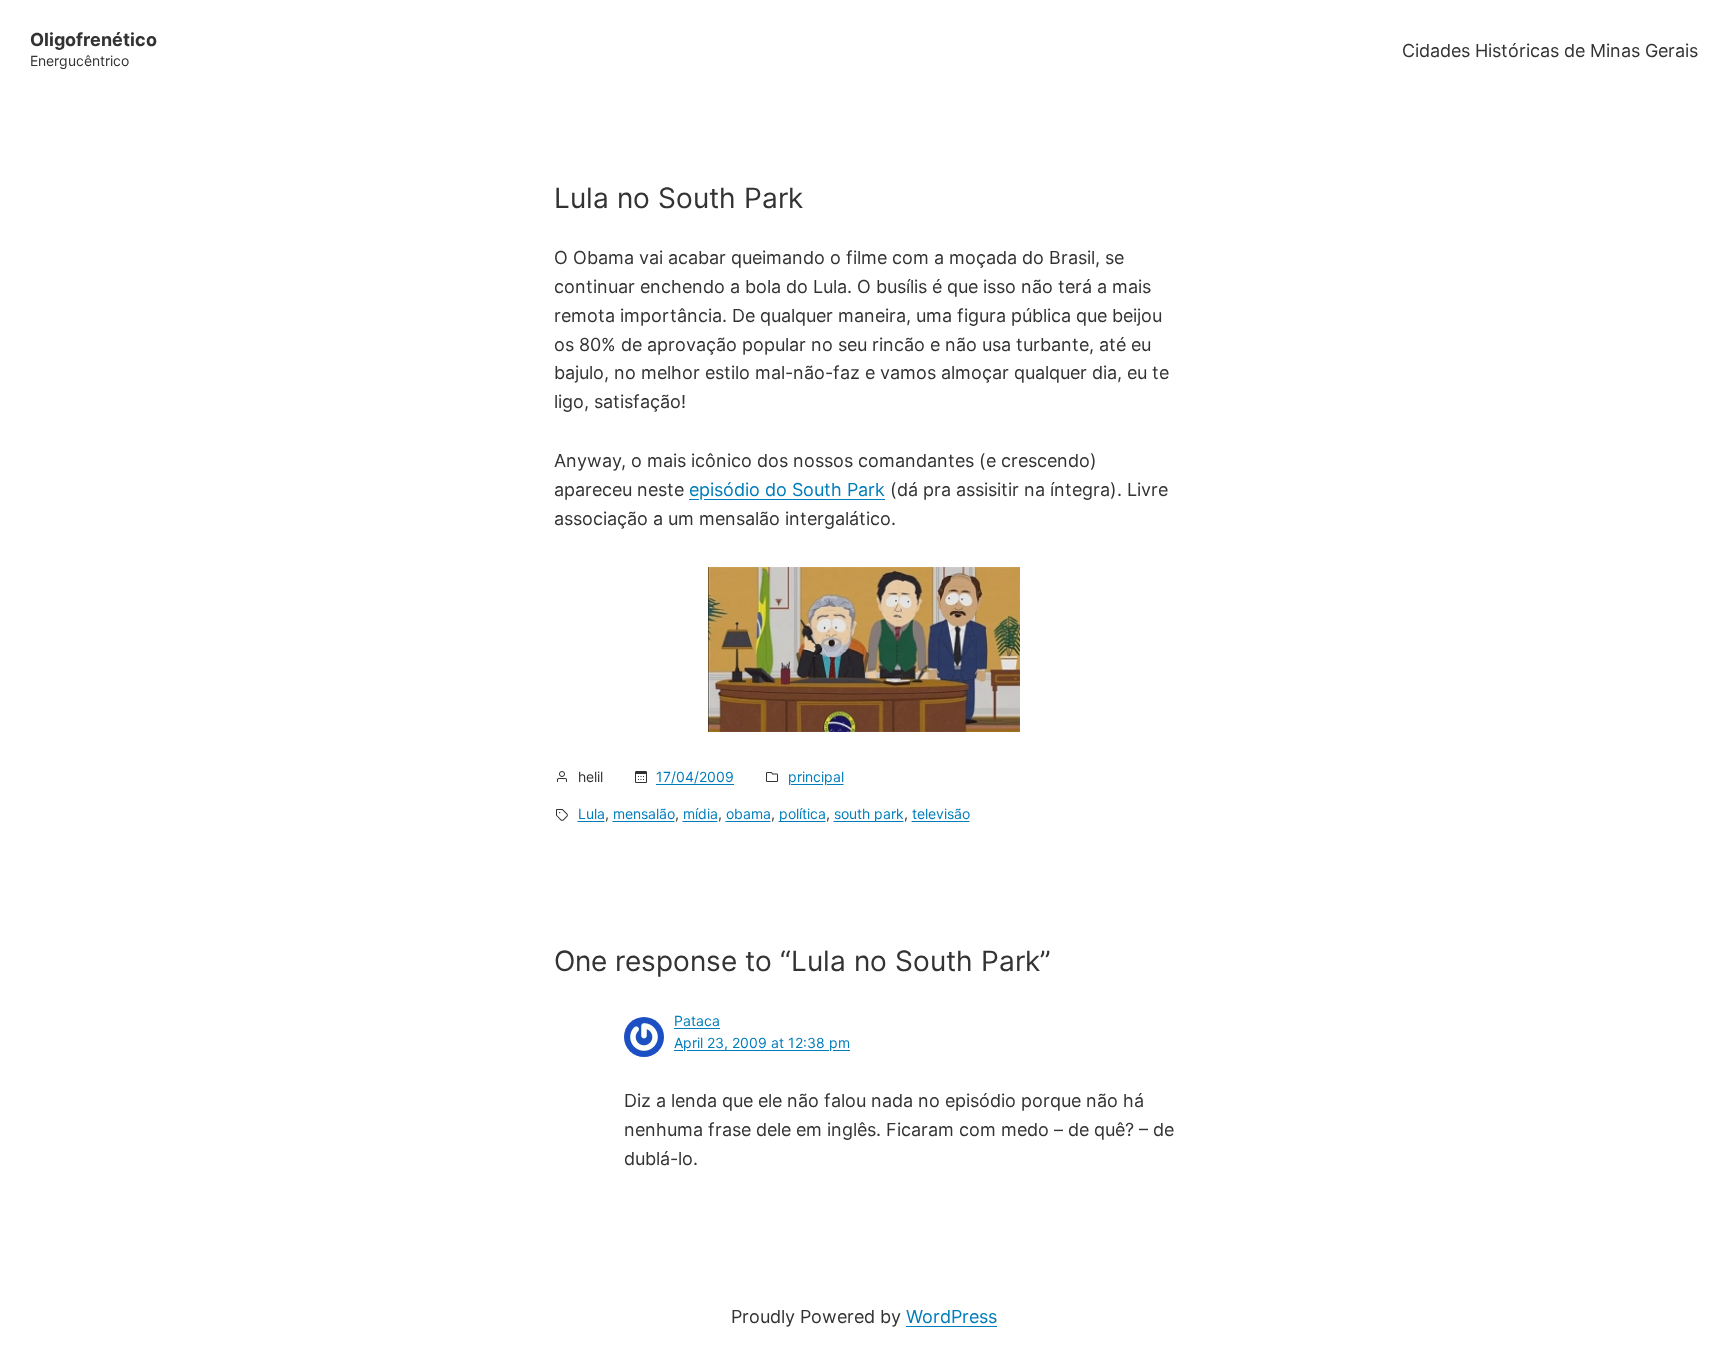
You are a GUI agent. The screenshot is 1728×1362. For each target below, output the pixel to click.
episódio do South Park (787, 489)
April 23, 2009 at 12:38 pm (762, 1042)
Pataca (697, 1020)
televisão (941, 813)
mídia (700, 813)
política (802, 813)
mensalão (644, 813)
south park (869, 813)
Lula (591, 813)
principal (816, 776)
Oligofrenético (93, 39)
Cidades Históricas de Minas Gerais (1550, 50)
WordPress (951, 1316)
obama (748, 813)
